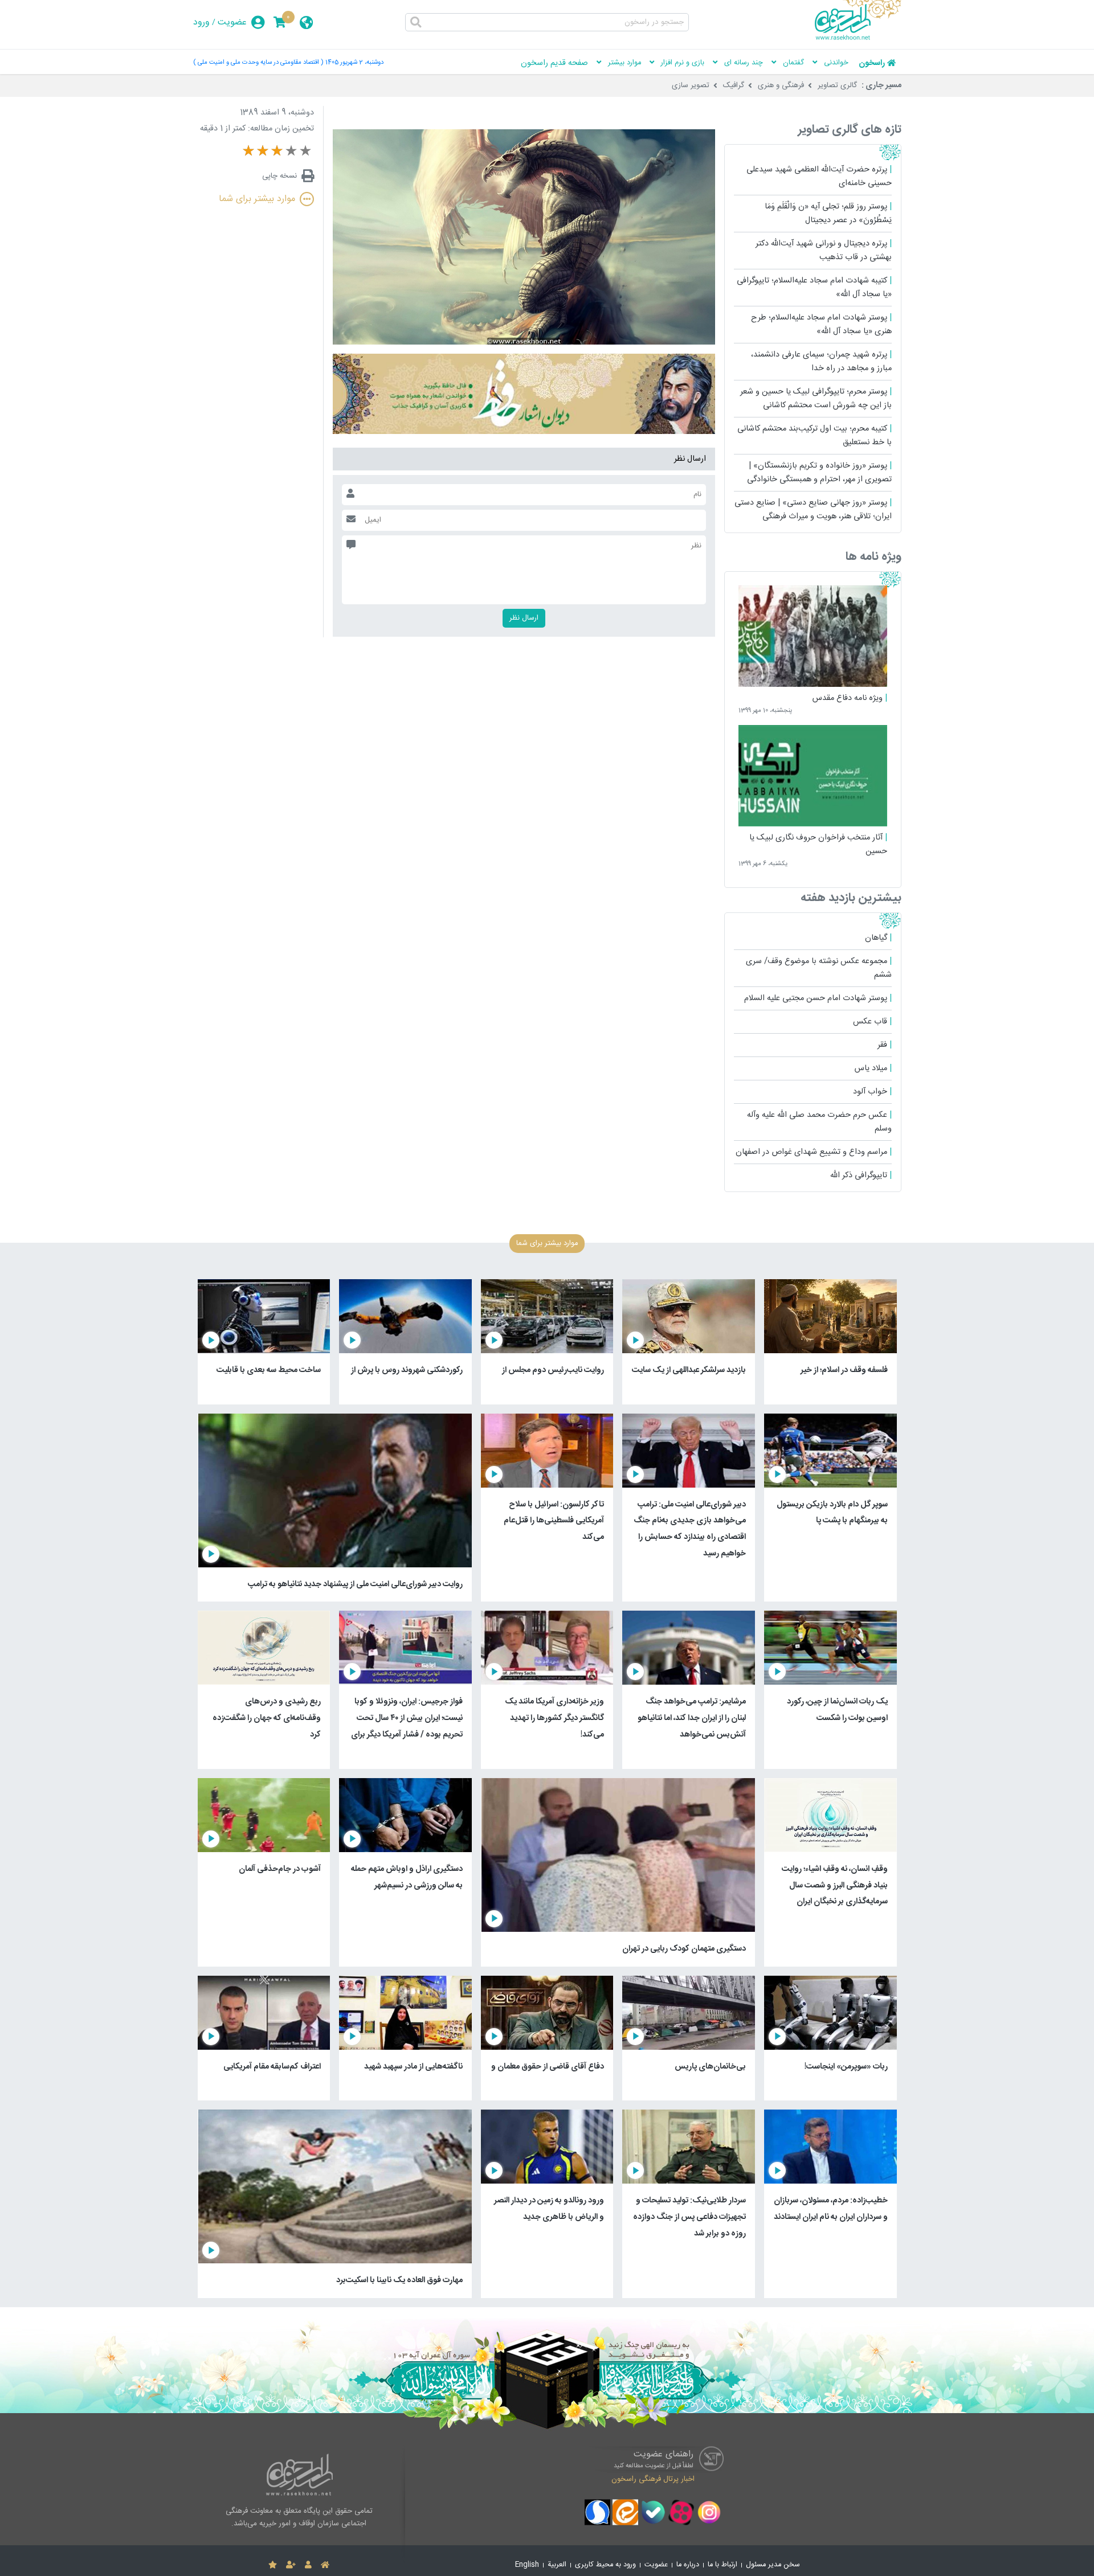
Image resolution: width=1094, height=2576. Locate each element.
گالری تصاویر (837, 85)
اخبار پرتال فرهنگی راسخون (653, 2479)
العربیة (557, 2565)
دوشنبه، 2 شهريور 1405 (354, 62)
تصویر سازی (691, 85)
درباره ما (688, 2565)
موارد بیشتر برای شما (257, 199)
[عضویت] (291, 2565)
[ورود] (308, 2565)
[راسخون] (858, 38)
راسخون (872, 63)
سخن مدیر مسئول (773, 2565)
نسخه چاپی (279, 176)
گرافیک (734, 85)
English (527, 2565)
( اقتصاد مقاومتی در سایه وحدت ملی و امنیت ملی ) (258, 62)
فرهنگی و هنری (781, 85)
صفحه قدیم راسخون (554, 63)
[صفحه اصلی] (325, 2565)
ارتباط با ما (722, 2565)
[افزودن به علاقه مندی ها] (273, 2565)
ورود (201, 22)
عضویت (232, 22)
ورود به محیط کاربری (605, 2565)
